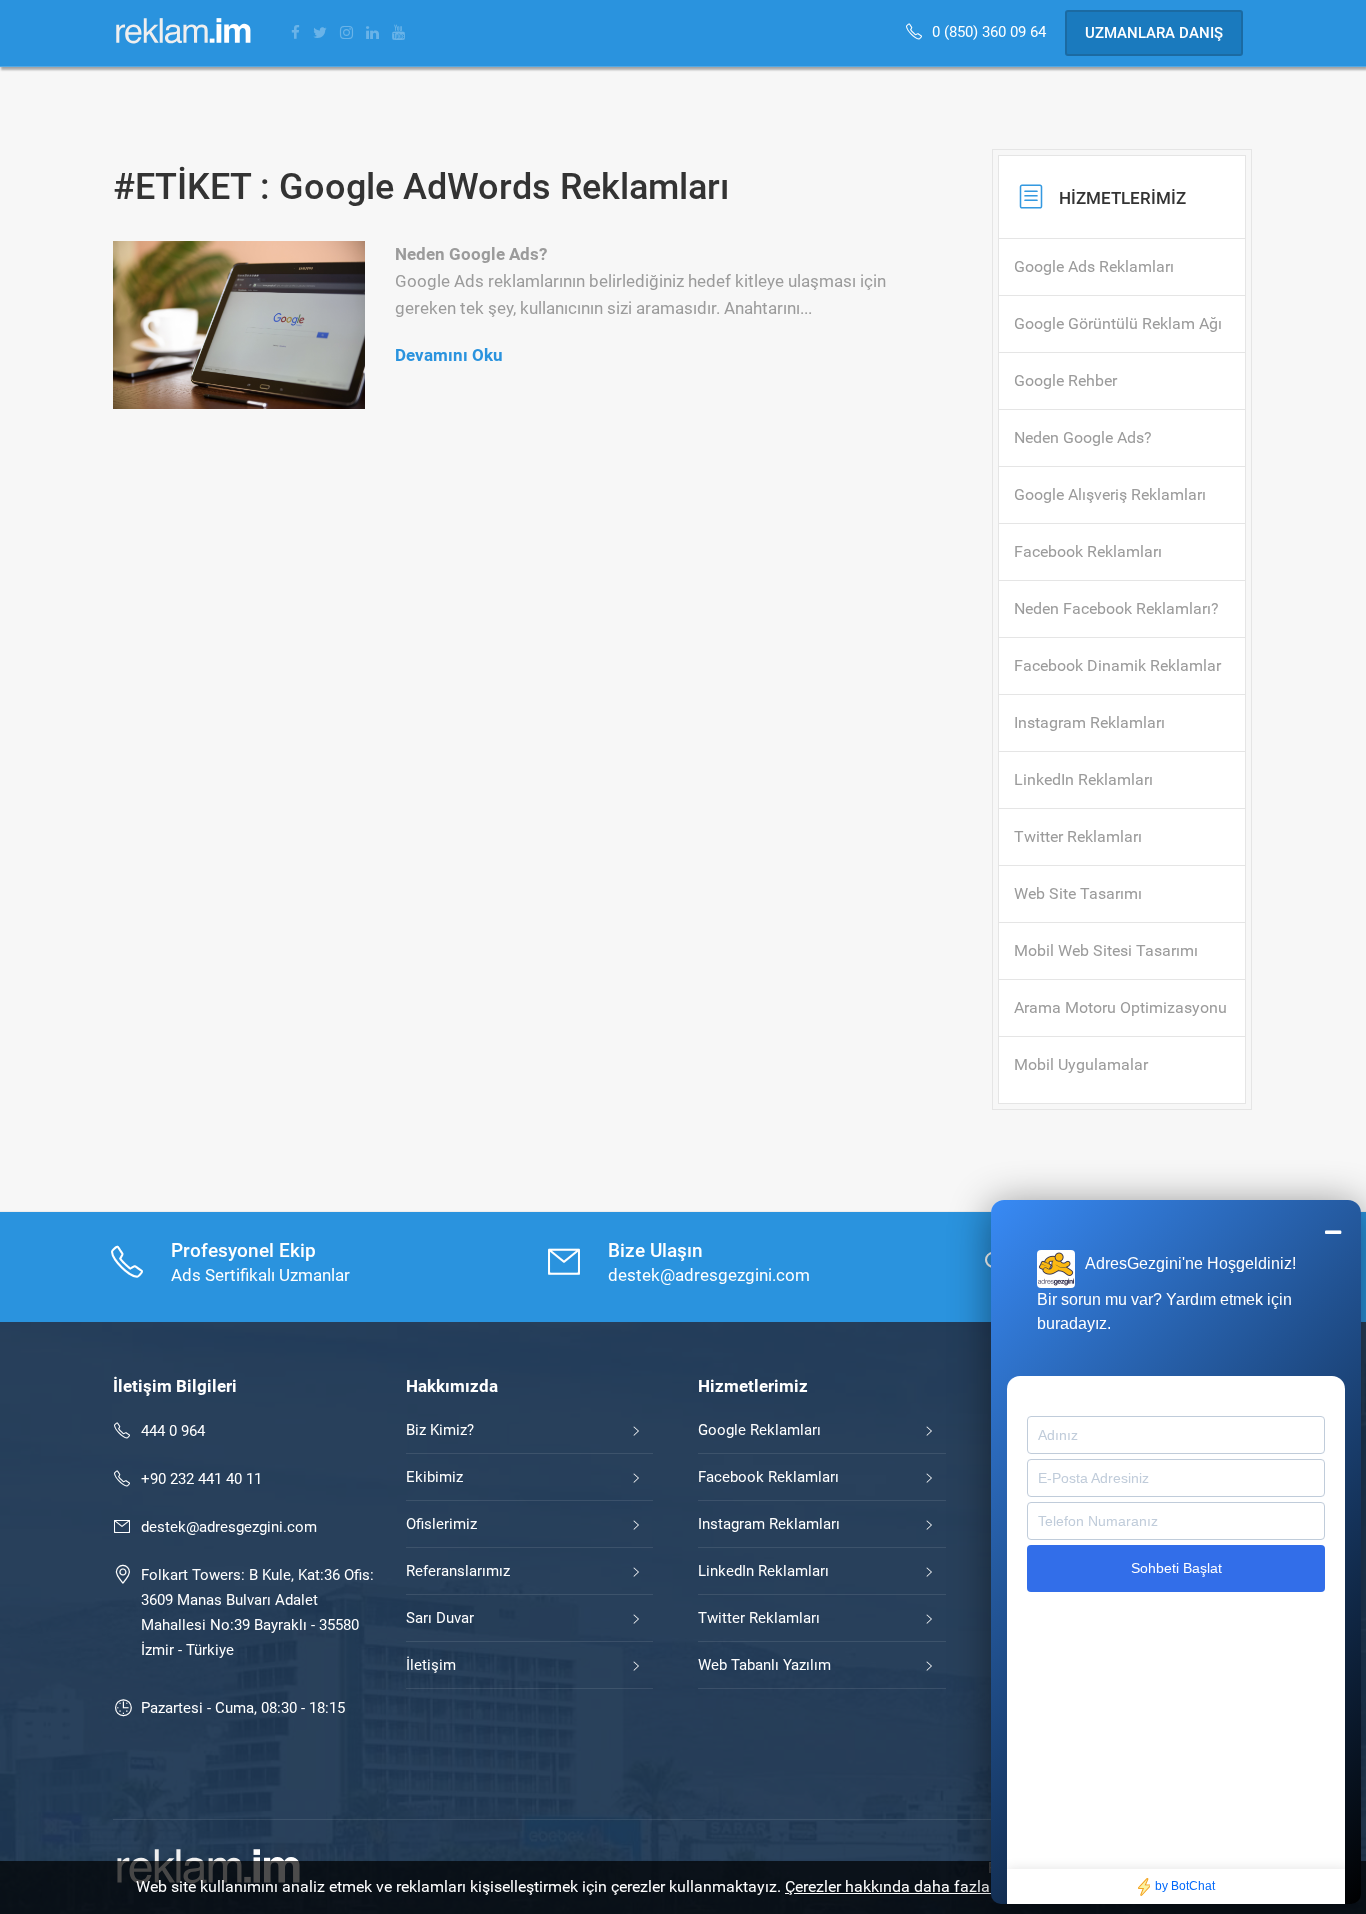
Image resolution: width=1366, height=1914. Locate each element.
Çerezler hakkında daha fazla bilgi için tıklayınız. (954, 1886)
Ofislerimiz (441, 1524)
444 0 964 (173, 1431)
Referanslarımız (458, 1571)
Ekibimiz (434, 1477)
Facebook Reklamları (768, 1477)
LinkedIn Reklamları (763, 1571)
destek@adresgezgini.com (229, 1527)
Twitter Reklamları (759, 1618)
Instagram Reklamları (769, 1524)
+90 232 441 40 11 (201, 1479)
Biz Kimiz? (440, 1430)
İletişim (431, 1665)
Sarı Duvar (440, 1618)
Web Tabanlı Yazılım (764, 1665)
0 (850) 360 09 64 (991, 32)
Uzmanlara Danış (1154, 33)
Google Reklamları (759, 1430)
